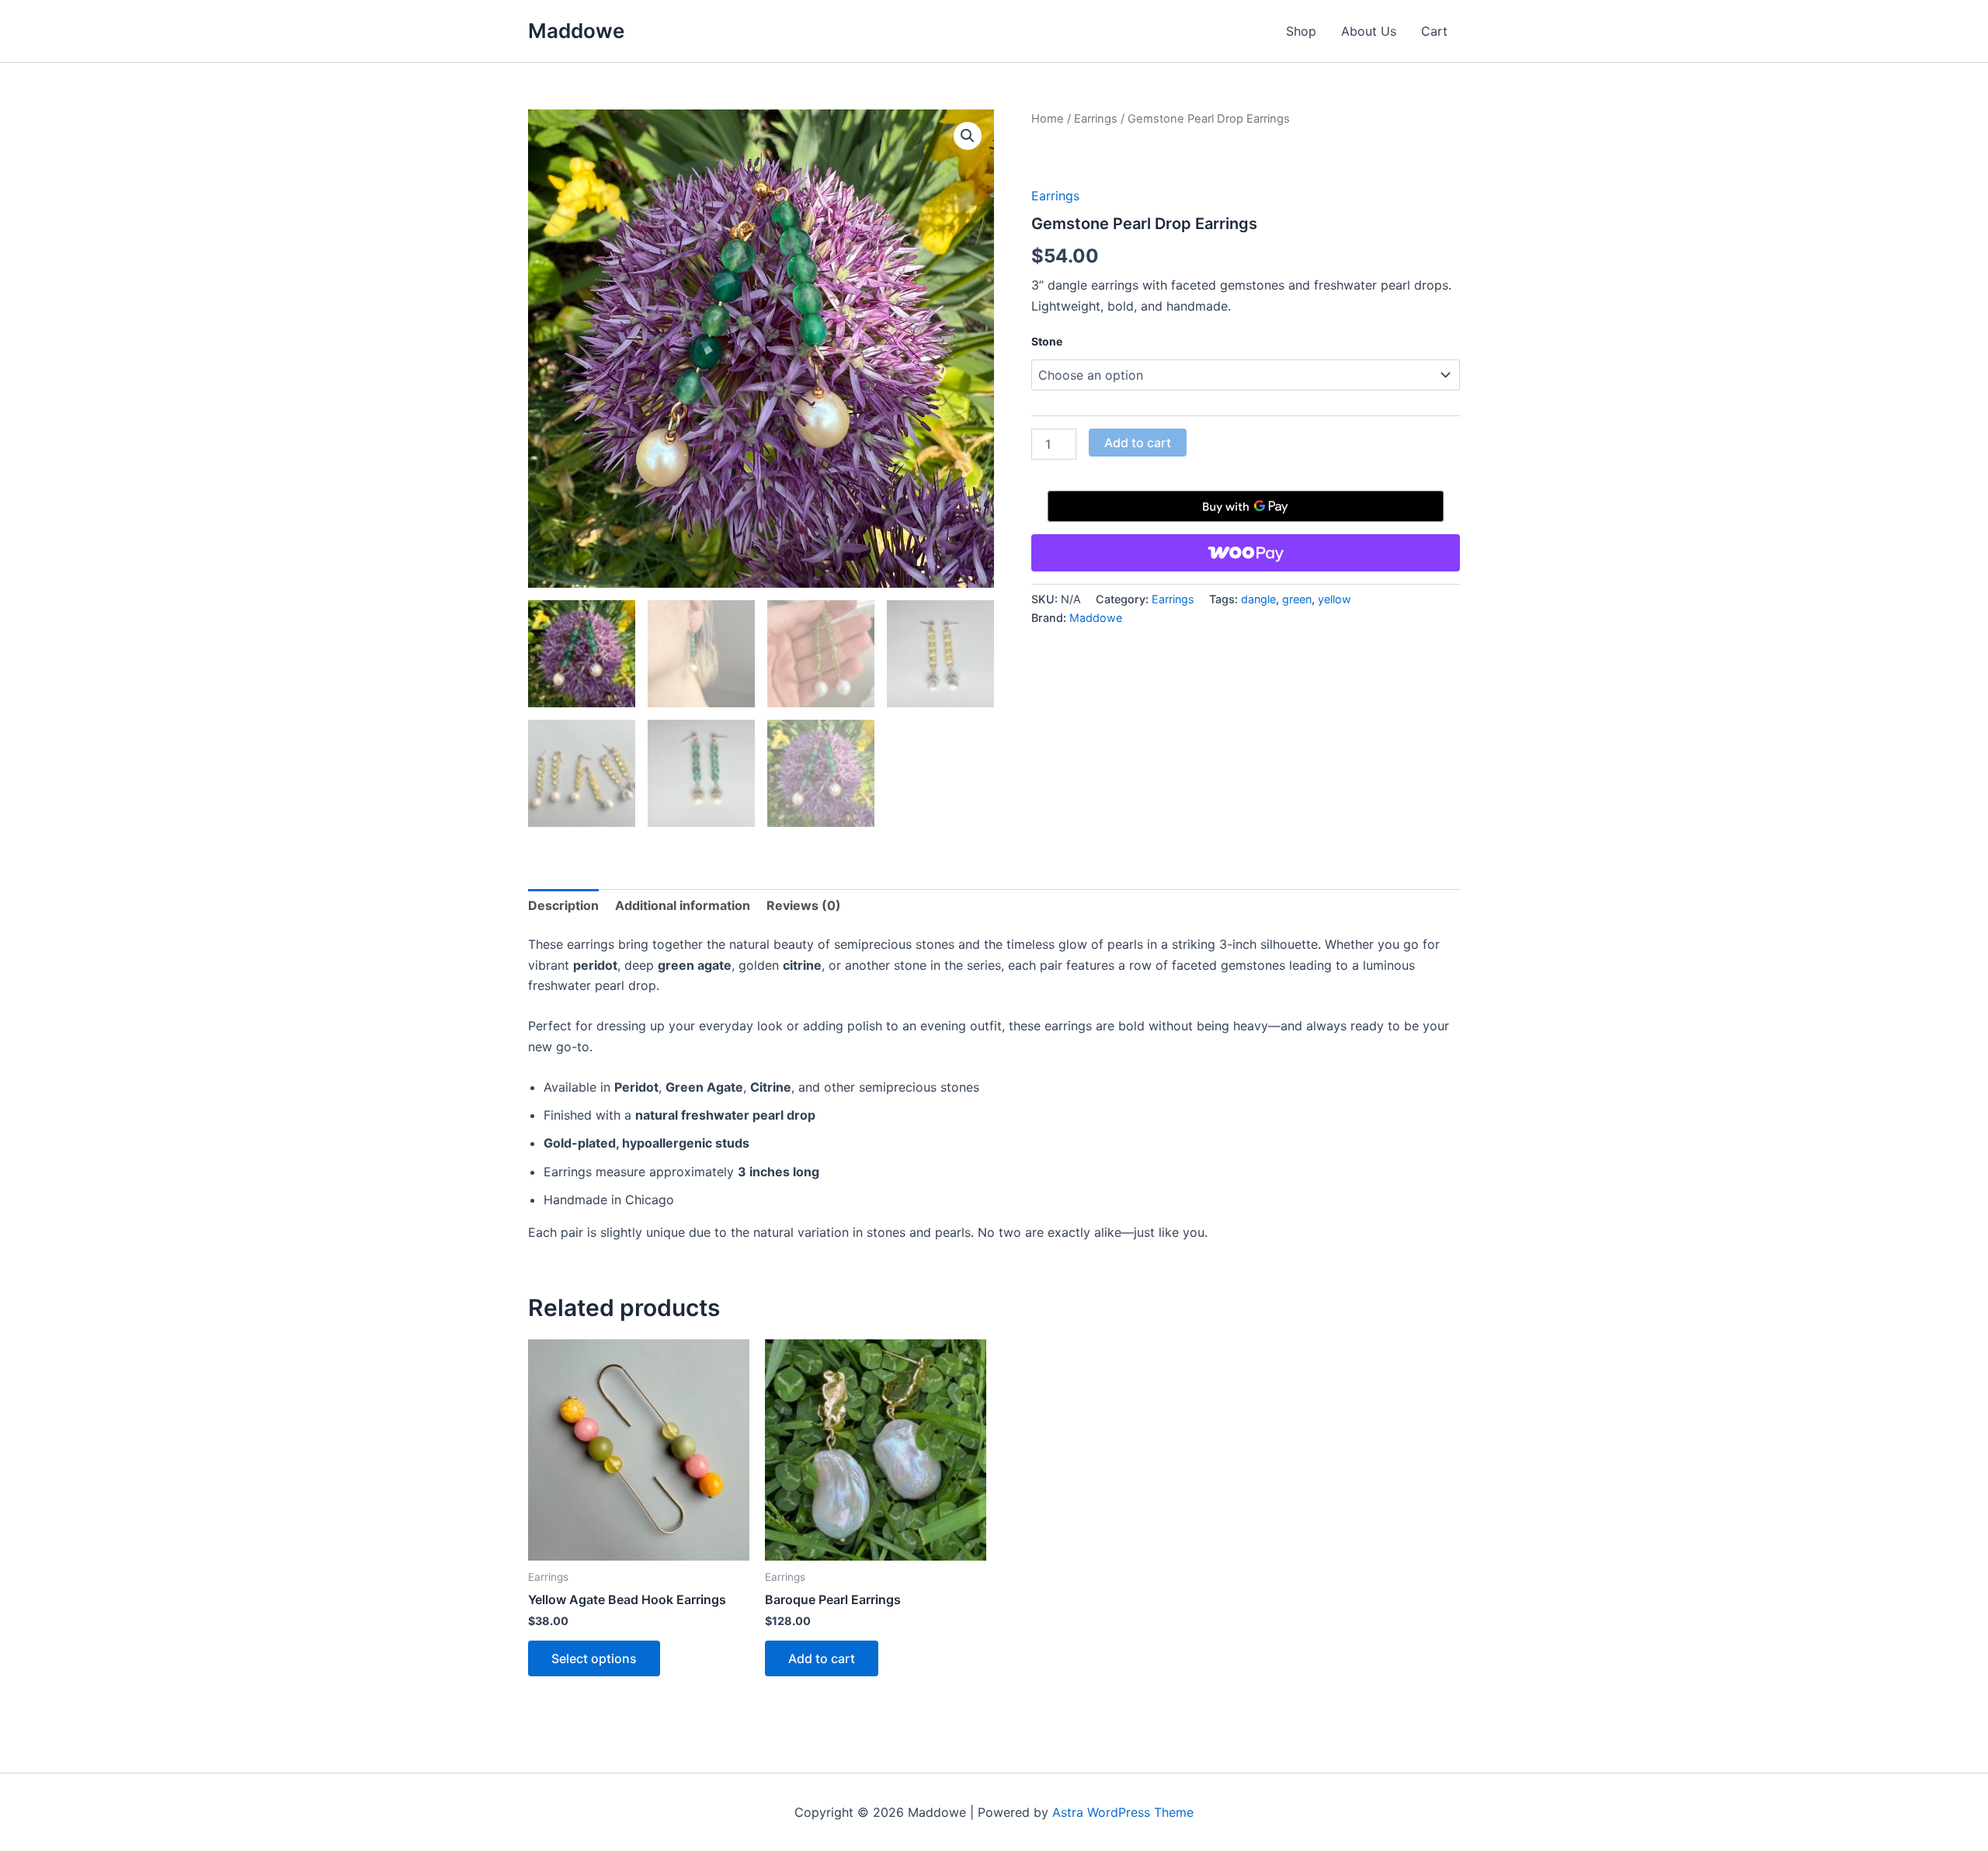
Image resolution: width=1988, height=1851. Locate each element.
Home (1048, 119)
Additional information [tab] (683, 905)
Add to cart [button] (822, 1658)
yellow (1335, 599)
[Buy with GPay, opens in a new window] (1246, 506)
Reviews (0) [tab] (804, 905)
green (1297, 599)
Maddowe (576, 31)
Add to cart (1138, 443)
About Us (1369, 31)
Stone (1047, 341)
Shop (1301, 31)
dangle (1258, 599)
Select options (594, 1658)
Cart (1434, 31)
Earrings (1096, 119)
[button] (968, 136)
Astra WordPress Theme (1123, 1812)
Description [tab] (563, 905)
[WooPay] (1246, 553)
